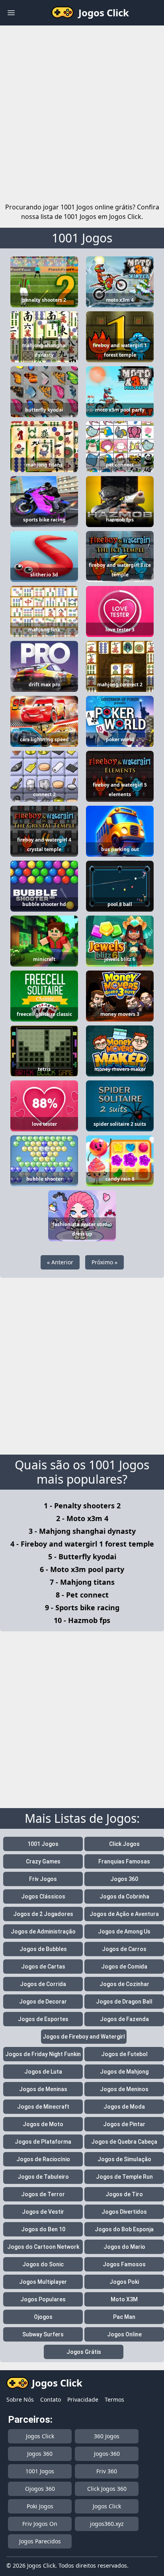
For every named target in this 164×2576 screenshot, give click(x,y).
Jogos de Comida (124, 1967)
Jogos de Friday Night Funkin (43, 2054)
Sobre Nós (20, 2399)
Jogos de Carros (124, 1949)
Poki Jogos (40, 2506)
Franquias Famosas (124, 1861)
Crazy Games (43, 1861)
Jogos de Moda (124, 2107)
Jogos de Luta (43, 2072)
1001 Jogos (82, 238)
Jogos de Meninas (43, 2089)
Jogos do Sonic (43, 2264)
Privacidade (83, 2399)
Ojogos (43, 2317)
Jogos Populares (43, 2299)
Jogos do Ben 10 (43, 2229)
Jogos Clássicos (43, 1896)
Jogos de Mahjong (124, 2072)
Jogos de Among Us (124, 1932)
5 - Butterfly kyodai (82, 1557)
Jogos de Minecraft (43, 2107)
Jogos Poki (124, 2282)
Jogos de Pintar (124, 2124)
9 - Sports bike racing (82, 1607)
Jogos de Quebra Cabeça (124, 2142)
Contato (51, 2399)
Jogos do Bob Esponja (124, 2229)
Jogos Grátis (84, 2352)
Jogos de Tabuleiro (43, 2177)
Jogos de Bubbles (43, 1949)
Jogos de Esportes (43, 2019)
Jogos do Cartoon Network (43, 2247)
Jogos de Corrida (43, 1984)
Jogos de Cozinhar (124, 1984)
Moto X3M (124, 2299)
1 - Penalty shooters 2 (82, 1506)
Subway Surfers (43, 2334)
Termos (114, 2399)
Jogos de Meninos (124, 2089)
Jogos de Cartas (43, 1967)
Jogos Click (40, 2436)
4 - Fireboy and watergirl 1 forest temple (82, 1544)
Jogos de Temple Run (124, 2177)
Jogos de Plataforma (43, 2142)
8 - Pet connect (82, 1595)
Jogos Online (124, 2334)
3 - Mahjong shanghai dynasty (82, 1531)
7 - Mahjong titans (82, 1582)
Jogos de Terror (43, 2194)
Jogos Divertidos (124, 2212)
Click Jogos (124, 1844)
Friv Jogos (43, 1879)
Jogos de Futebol (124, 2054)
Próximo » (104, 1262)
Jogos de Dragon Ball (124, 2002)
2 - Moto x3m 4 (82, 1518)
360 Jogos (107, 2436)
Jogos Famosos (124, 2264)
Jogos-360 (107, 2454)
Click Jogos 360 (107, 2489)
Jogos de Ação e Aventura (124, 1914)
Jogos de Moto (43, 2124)
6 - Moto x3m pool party (82, 1569)
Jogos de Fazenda (124, 2019)
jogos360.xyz (107, 2524)
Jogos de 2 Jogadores (43, 1914)
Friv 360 (107, 2471)
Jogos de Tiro (124, 2194)
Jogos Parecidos (40, 2541)
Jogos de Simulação (124, 2159)
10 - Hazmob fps (82, 1620)
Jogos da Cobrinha (124, 1896)
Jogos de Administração (43, 1932)
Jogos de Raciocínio (43, 2159)
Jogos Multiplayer (43, 2282)
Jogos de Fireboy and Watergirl (84, 2037)
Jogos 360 (124, 1879)
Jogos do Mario (124, 2247)
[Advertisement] (82, 112)
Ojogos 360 (40, 2489)
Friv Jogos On (40, 2524)
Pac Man (124, 2317)
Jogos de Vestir (43, 2212)
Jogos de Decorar (43, 2002)
